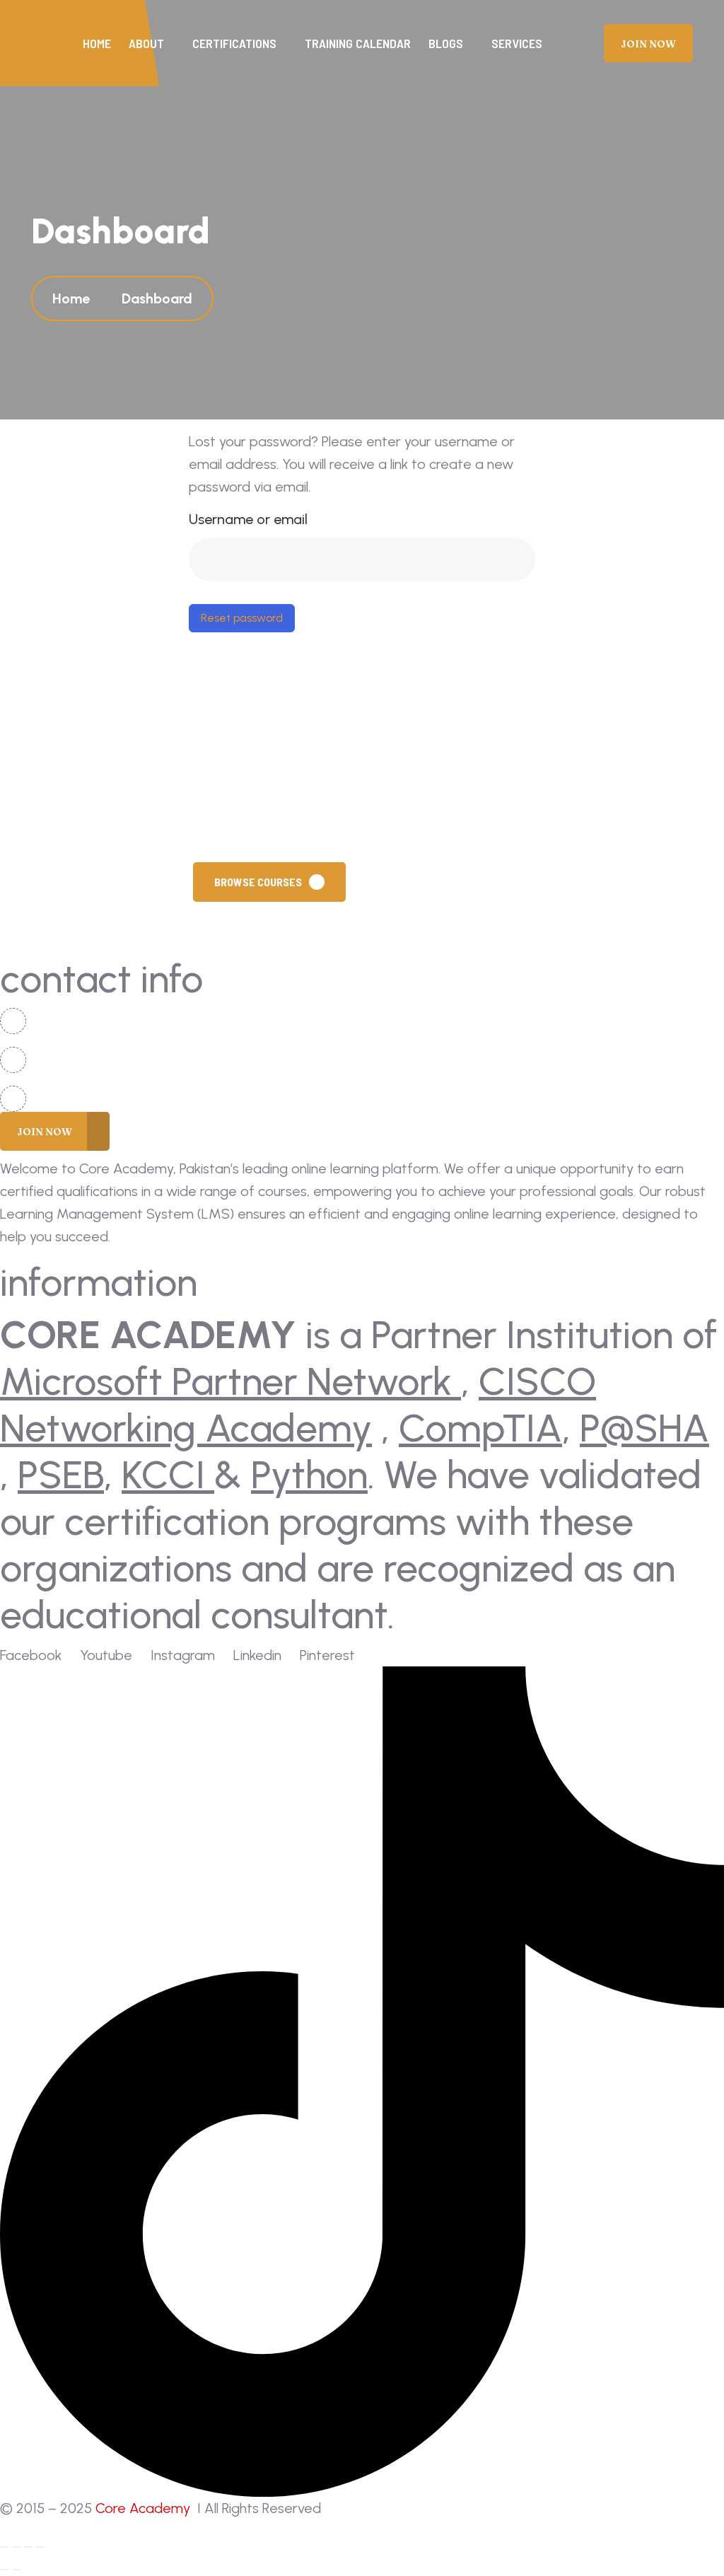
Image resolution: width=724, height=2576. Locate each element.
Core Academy (145, 2508)
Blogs (446, 43)
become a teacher (440, 882)
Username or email (248, 519)
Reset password (242, 618)
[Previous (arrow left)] (4, 2570)
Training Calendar (358, 43)
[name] (648, 43)
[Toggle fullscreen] (16, 2547)
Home (97, 43)
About (146, 43)
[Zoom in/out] (4, 2547)
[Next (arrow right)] (16, 2570)
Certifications (234, 43)
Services (517, 43)
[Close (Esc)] (40, 2547)
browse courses (258, 882)
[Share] (28, 2547)
